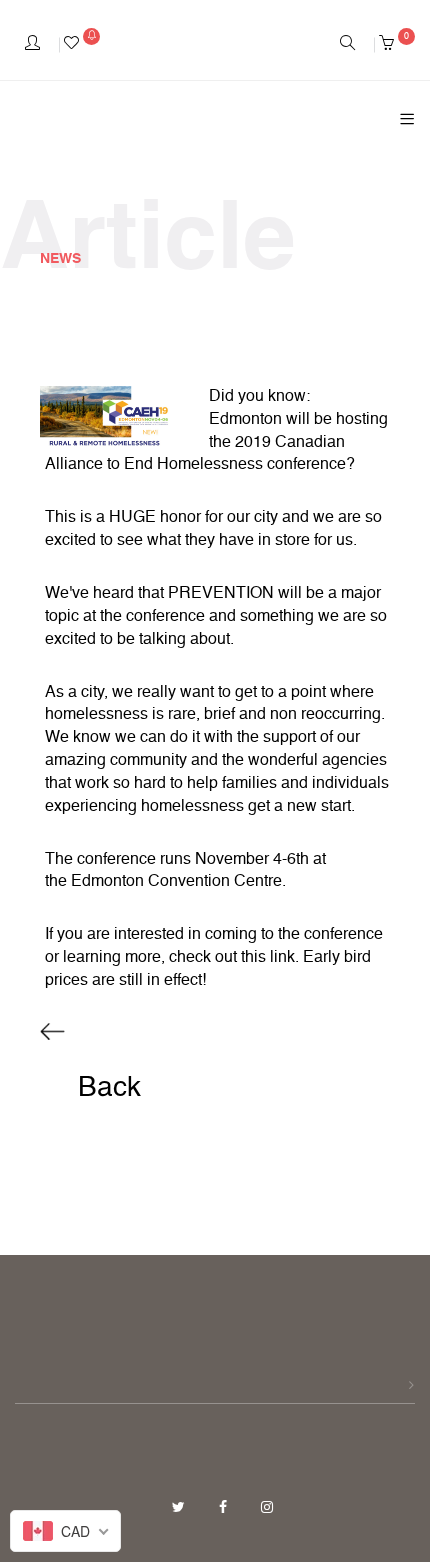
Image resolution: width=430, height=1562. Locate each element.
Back (105, 1088)
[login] (32, 45)
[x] (180, 1508)
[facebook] (225, 1508)
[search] (347, 45)
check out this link (232, 958)
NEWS (60, 259)
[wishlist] (82, 45)
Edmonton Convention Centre (176, 882)
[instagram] (267, 1508)
